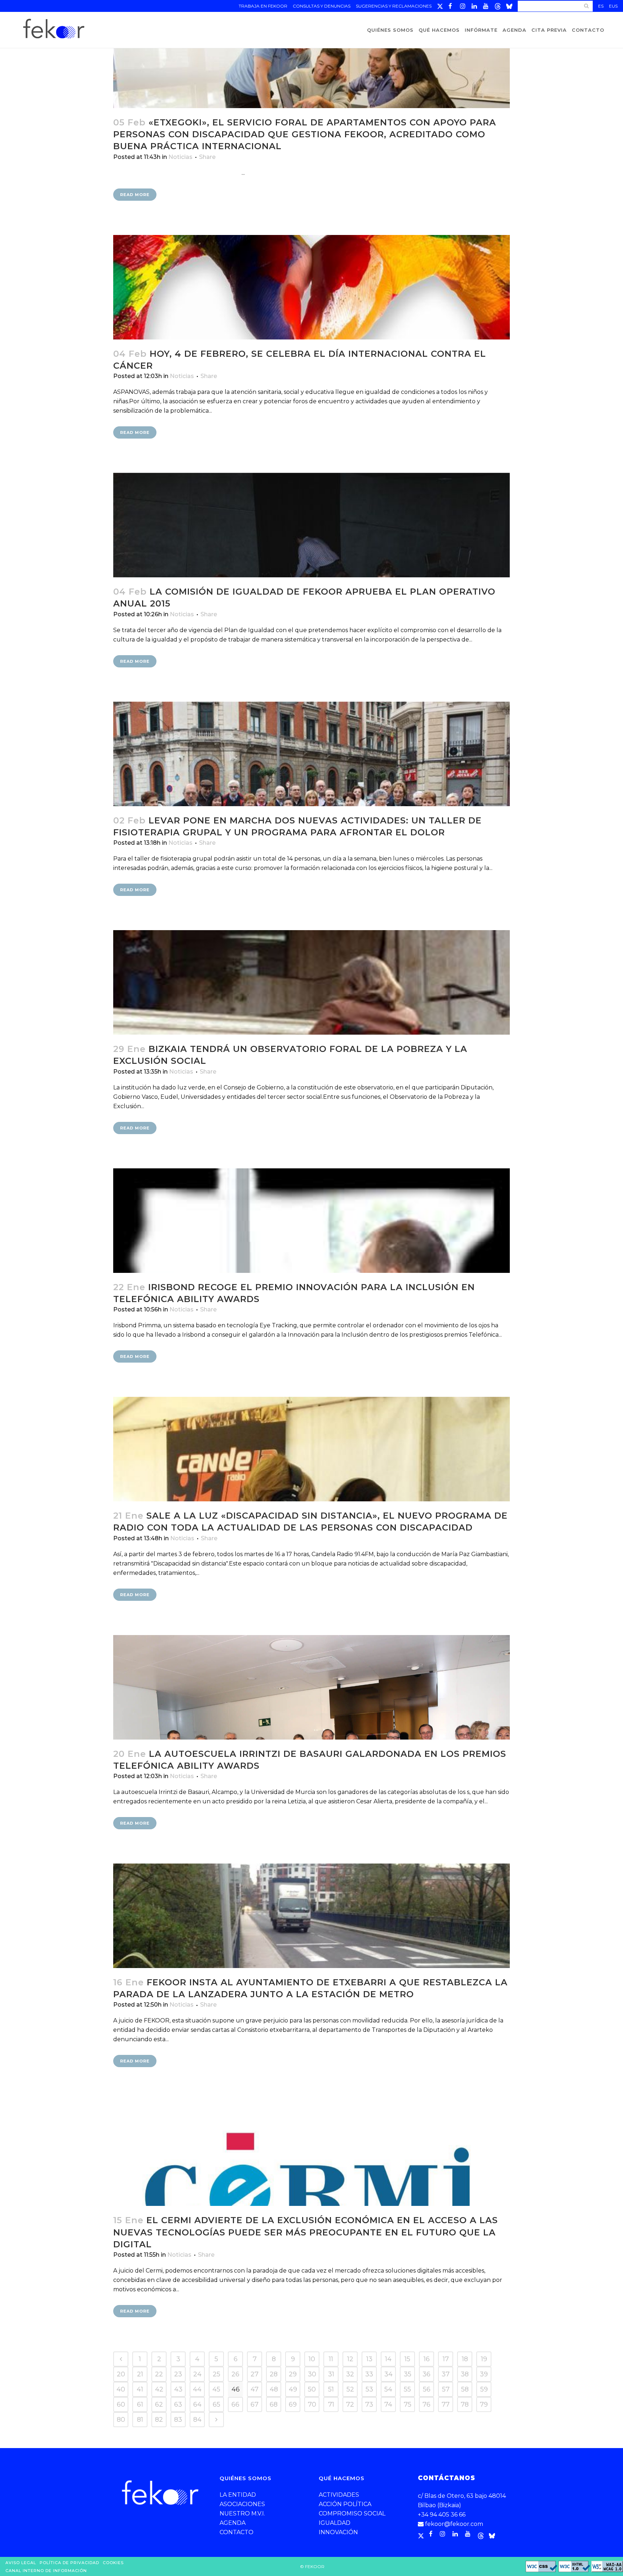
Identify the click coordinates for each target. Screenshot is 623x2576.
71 (331, 2404)
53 (369, 2389)
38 (465, 2374)
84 (197, 2420)
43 (178, 2389)
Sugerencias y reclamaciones (394, 6)
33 (369, 2374)
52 (350, 2389)
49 (293, 2389)
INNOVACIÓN (338, 2532)
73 (369, 2404)
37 (446, 2374)
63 (178, 2404)
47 (255, 2389)
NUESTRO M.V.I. (242, 2513)
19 (484, 2359)
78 (465, 2404)
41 (140, 2389)
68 (274, 2404)
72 (350, 2404)
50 (312, 2389)
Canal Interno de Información (46, 2571)
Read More (135, 195)
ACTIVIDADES (339, 2495)
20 (121, 2374)
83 (178, 2420)
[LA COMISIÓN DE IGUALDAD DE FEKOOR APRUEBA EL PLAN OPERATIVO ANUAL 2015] (311, 525)
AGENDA (233, 2523)
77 (446, 2404)
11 (331, 2359)
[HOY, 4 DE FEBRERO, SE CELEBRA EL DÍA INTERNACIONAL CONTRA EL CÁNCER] (311, 287)
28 (274, 2374)
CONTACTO (237, 2532)
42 (159, 2389)
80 (121, 2420)
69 (293, 2404)
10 (312, 2359)
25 (216, 2374)
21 (140, 2374)
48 (274, 2389)
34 (388, 2374)
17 (446, 2359)
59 (484, 2389)
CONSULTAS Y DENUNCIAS (322, 6)
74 (388, 2404)
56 (427, 2389)
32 (350, 2374)
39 (484, 2374)
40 (121, 2389)
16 (427, 2359)
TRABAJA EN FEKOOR (263, 6)
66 (235, 2404)
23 (178, 2374)
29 (293, 2374)
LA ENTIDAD (238, 2495)
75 (408, 2404)
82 (159, 2420)
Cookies (113, 2563)
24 (197, 2374)
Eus (613, 6)
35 (408, 2374)
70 (312, 2404)
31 (331, 2374)
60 (121, 2404)
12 (350, 2359)
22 (159, 2374)
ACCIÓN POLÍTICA (345, 2504)
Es (601, 6)
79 (484, 2404)
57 (446, 2389)
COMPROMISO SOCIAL (352, 2513)
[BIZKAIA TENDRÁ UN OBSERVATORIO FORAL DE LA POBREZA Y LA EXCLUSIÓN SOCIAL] (311, 982)
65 (216, 2404)
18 (465, 2359)
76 (427, 2404)
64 (197, 2404)
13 (369, 2359)
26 (235, 2374)
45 (216, 2389)
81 (140, 2420)
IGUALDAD (335, 2523)
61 (140, 2404)
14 (388, 2359)
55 (407, 2389)
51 (331, 2389)
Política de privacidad (69, 2563)
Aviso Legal (21, 2563)
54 (388, 2389)
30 (312, 2374)
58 (465, 2389)
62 (159, 2404)
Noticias (180, 157)
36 (427, 2374)
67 (255, 2404)
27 (255, 2374)
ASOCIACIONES (242, 2504)
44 (197, 2389)
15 (407, 2359)
